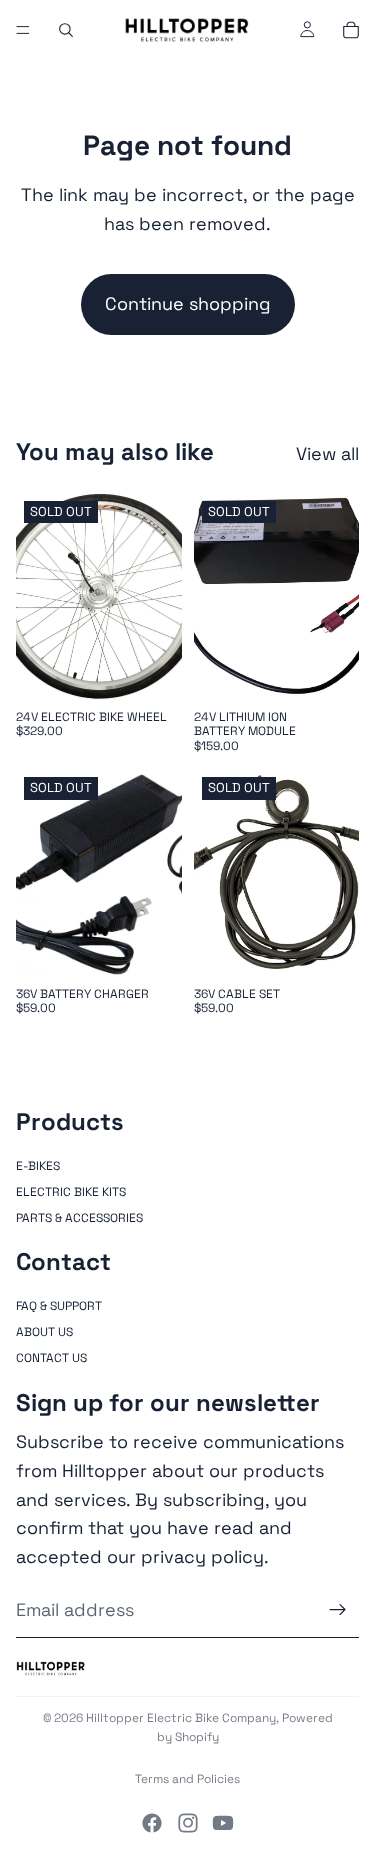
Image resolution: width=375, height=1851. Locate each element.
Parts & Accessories (79, 1219)
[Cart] (351, 30)
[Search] (66, 30)
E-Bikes (38, 1166)
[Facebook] (152, 1823)
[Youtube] (223, 1823)
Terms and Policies (187, 1779)
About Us (44, 1332)
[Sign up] (338, 1611)
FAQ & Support (59, 1306)
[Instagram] (188, 1823)
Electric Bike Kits (71, 1192)
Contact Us (51, 1359)
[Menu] (23, 30)
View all (327, 453)
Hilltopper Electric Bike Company (181, 1718)
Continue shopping (188, 303)
